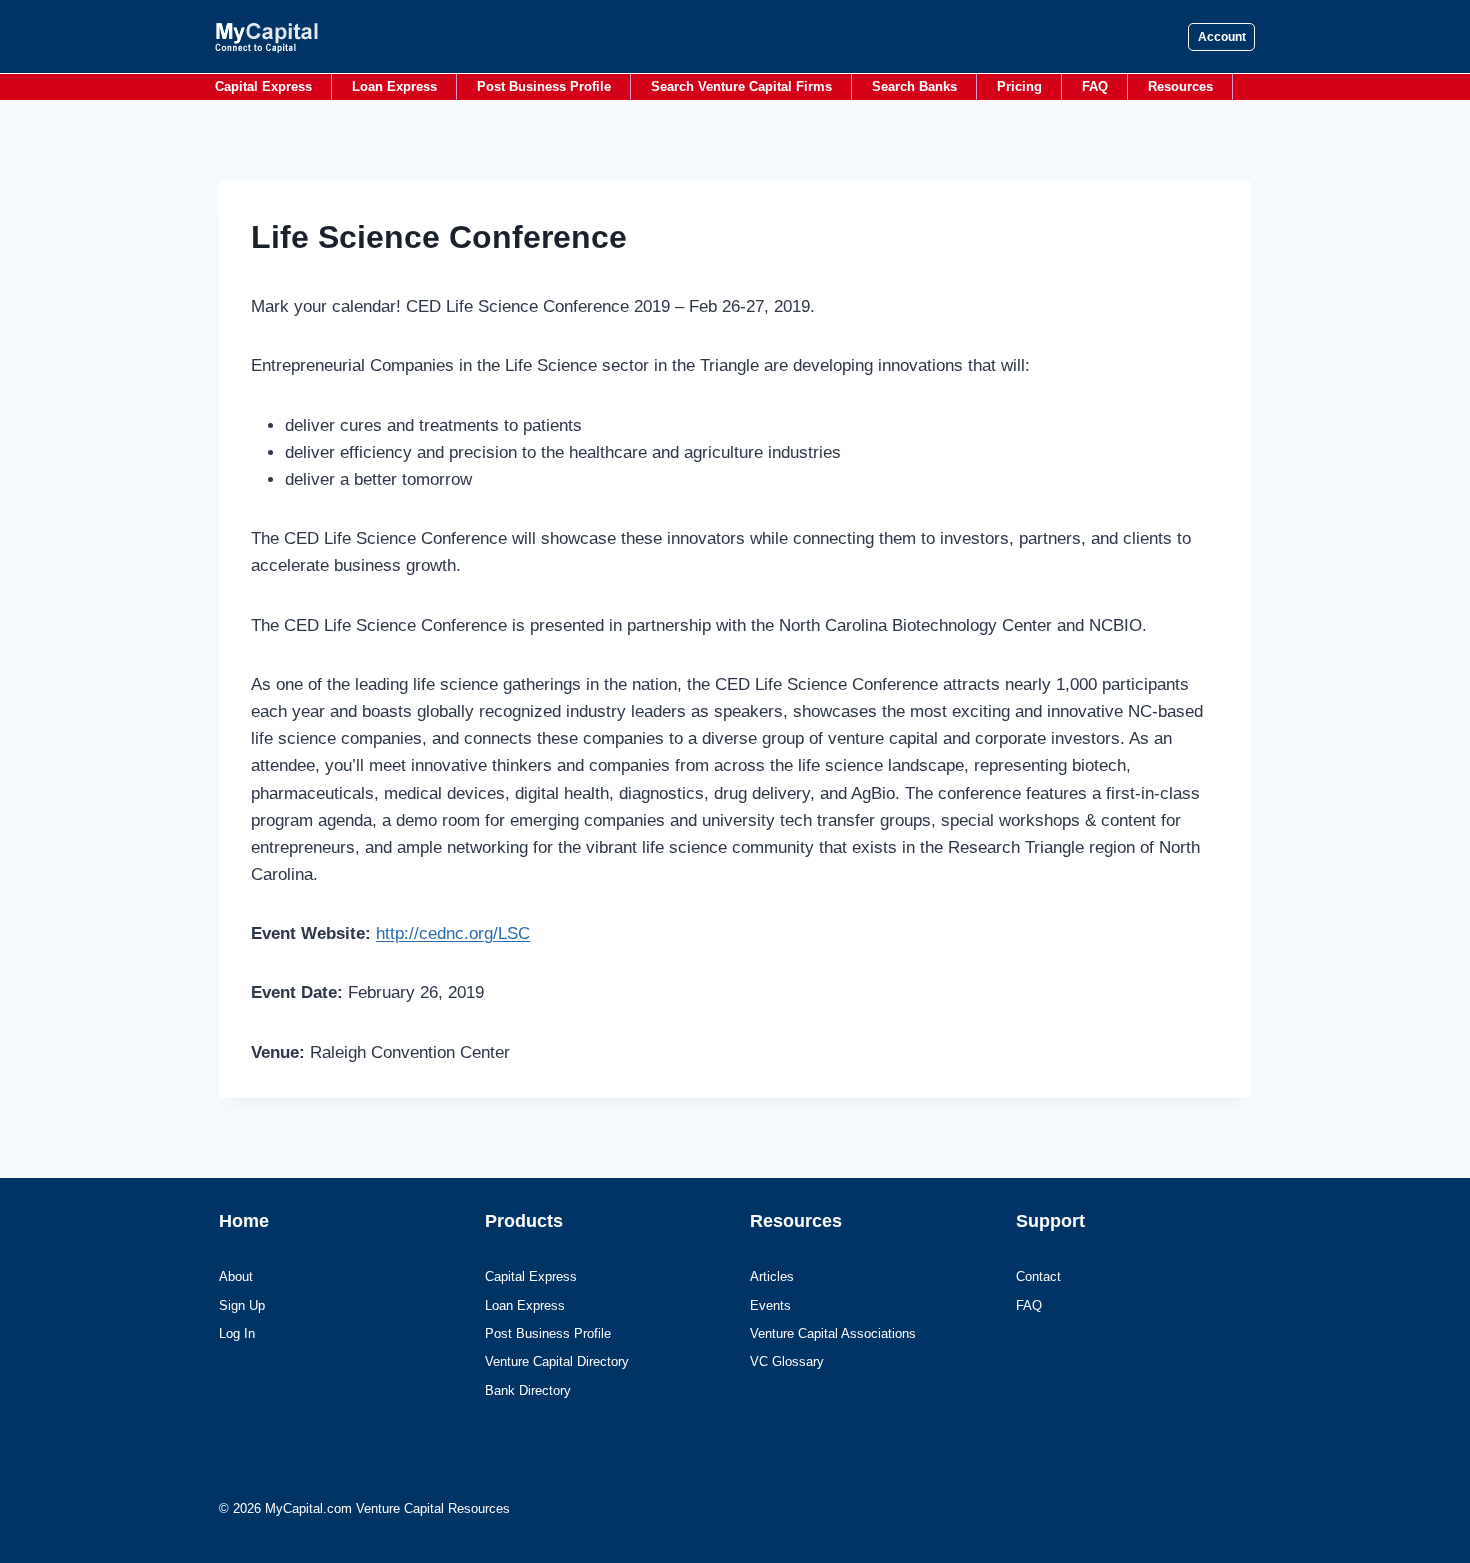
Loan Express (394, 86)
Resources (1180, 86)
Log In (237, 1333)
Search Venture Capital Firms (741, 86)
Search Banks (914, 86)
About (236, 1276)
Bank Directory (528, 1390)
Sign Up (242, 1305)
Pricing (1019, 86)
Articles (772, 1276)
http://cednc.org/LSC (453, 933)
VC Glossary (787, 1361)
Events (770, 1305)
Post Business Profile (544, 86)
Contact (1038, 1276)
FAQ (1095, 86)
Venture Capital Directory (557, 1361)
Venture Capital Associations (833, 1333)
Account (1222, 37)
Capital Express (263, 86)
